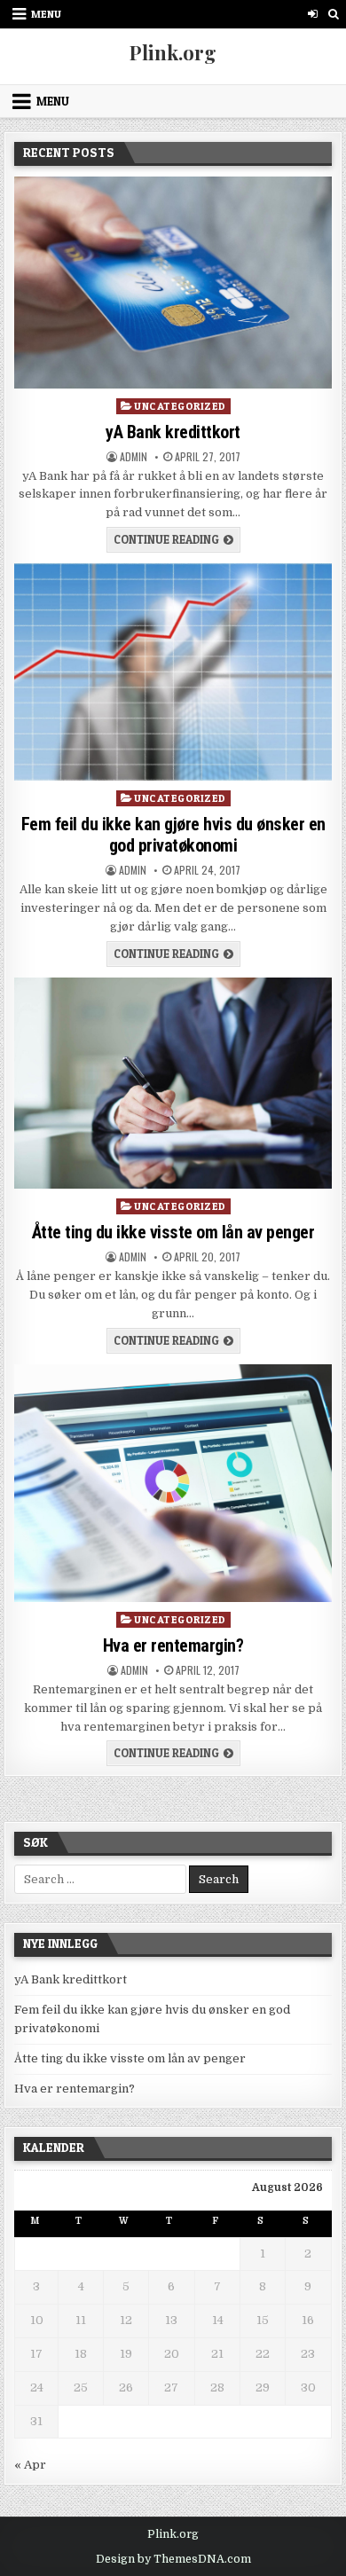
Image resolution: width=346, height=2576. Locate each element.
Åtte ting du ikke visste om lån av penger (173, 1232)
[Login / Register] (313, 14)
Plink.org (173, 52)
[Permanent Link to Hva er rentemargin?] (173, 1484)
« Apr (30, 2465)
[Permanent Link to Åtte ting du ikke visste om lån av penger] (173, 1084)
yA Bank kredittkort (173, 432)
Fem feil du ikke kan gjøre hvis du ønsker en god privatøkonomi (173, 835)
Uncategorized (180, 406)
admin (134, 457)
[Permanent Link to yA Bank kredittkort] (173, 283)
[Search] (333, 14)
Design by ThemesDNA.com (173, 2559)
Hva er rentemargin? (173, 1645)
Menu (46, 14)
